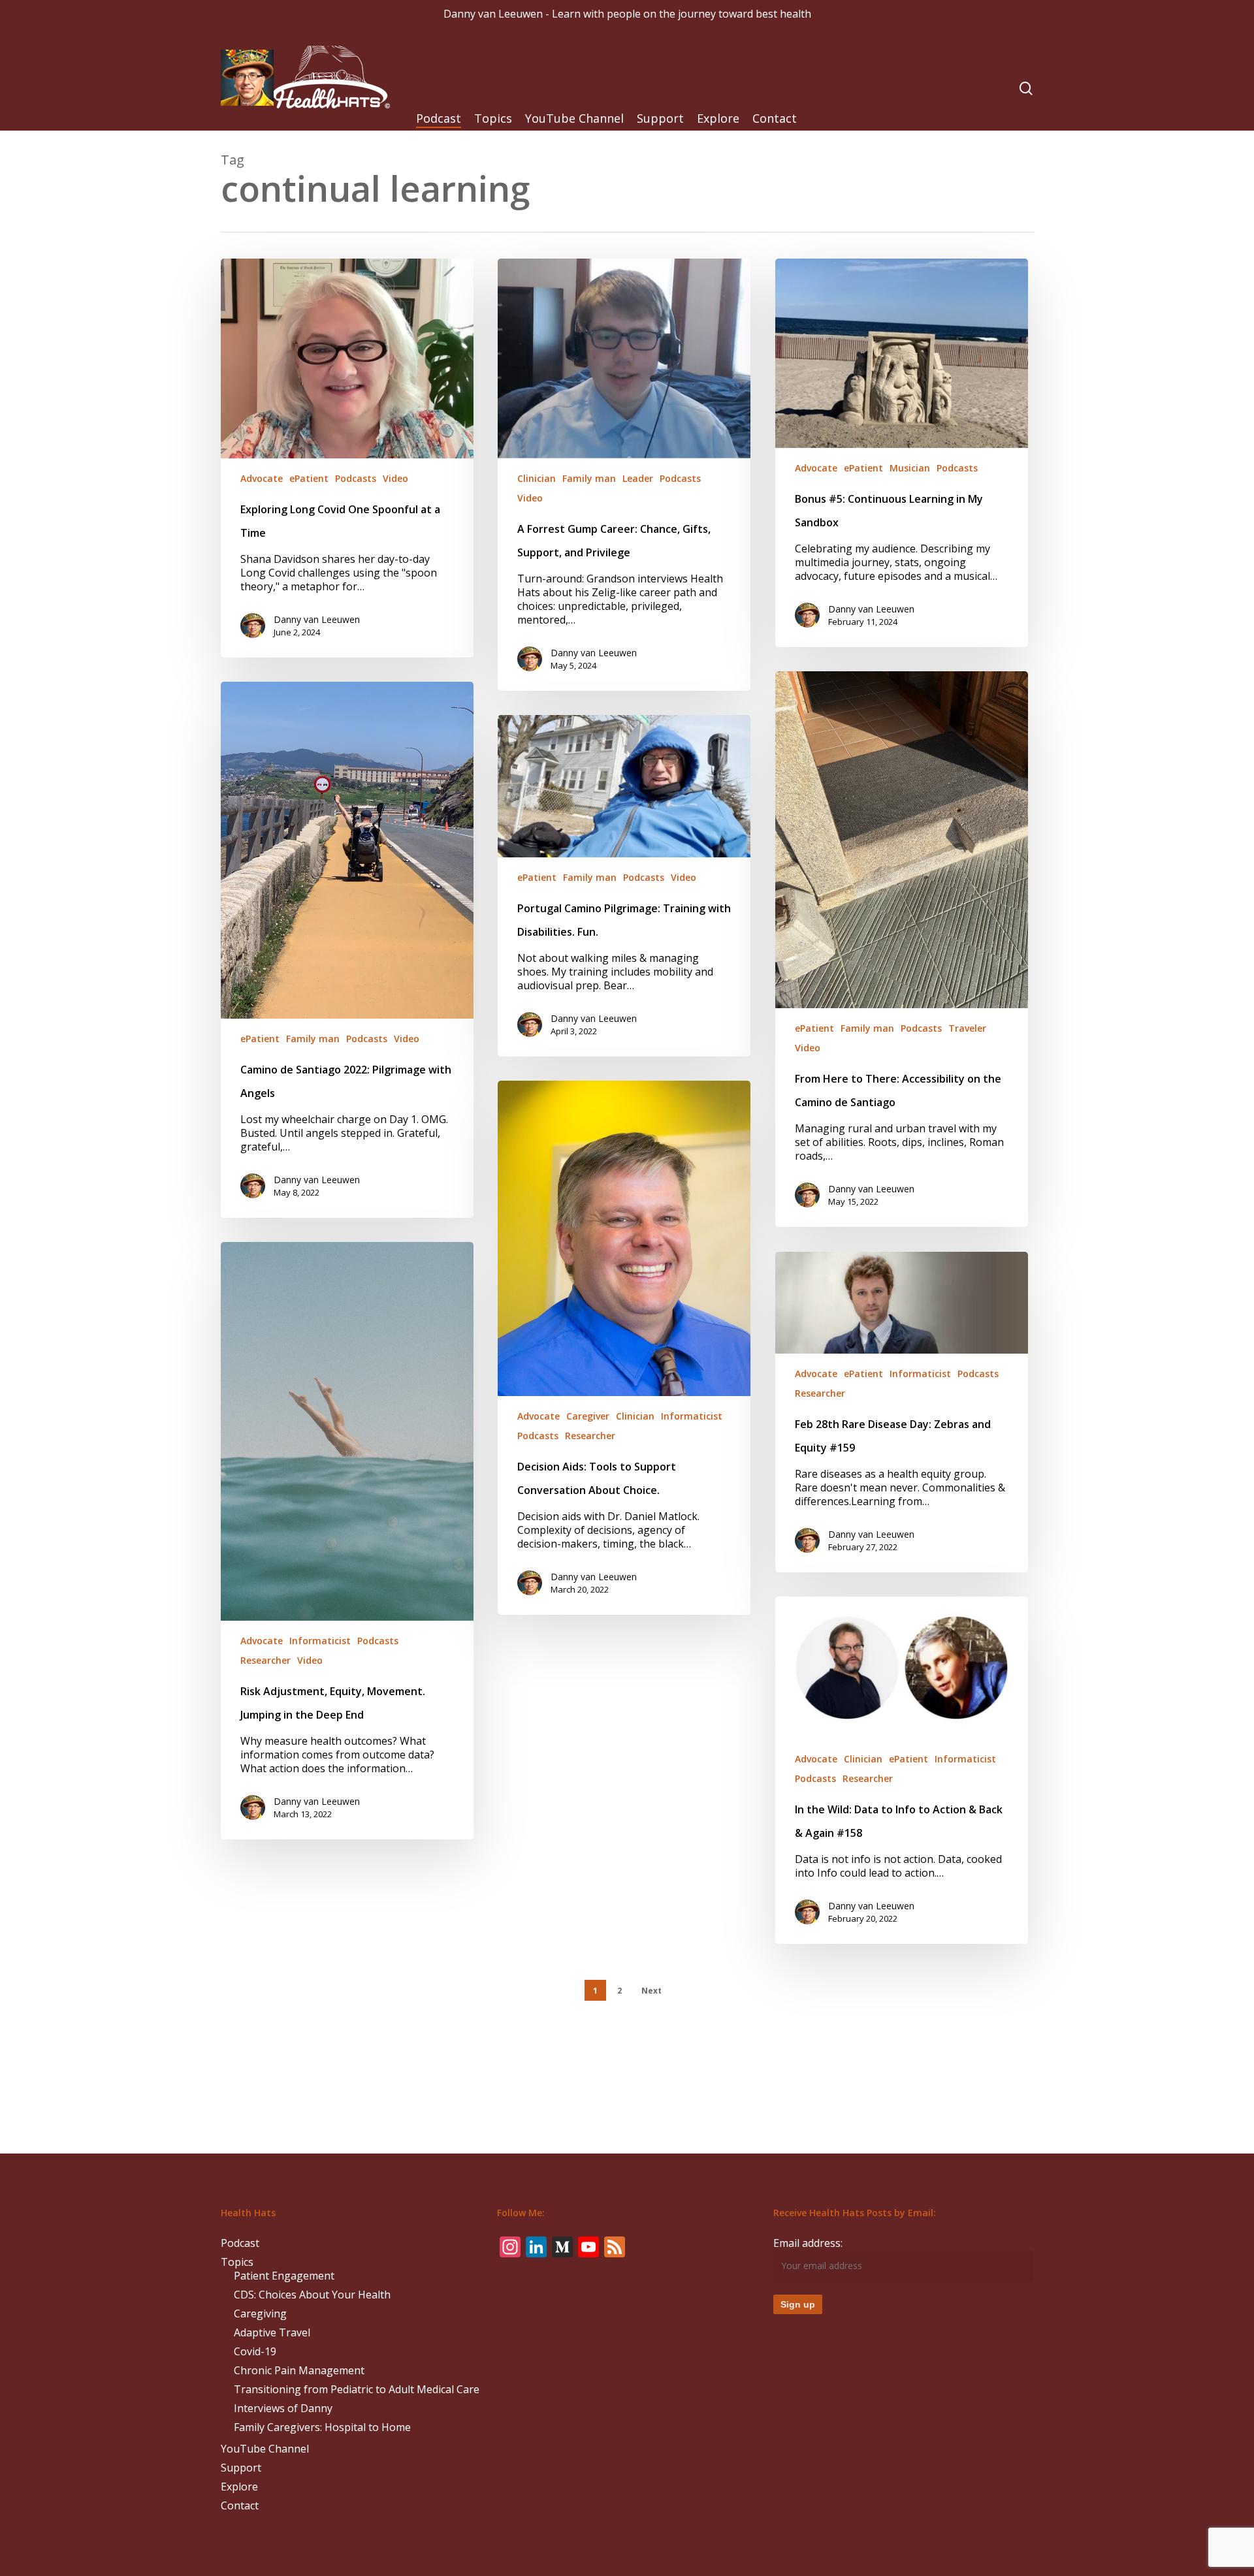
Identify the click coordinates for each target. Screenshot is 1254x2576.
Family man (589, 478)
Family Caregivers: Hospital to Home (322, 2427)
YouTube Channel (265, 2449)
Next (651, 1991)
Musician (910, 468)
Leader (638, 478)
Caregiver (588, 1416)
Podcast (240, 2243)
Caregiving (260, 2314)
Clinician (537, 478)
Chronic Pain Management (299, 2371)
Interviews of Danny (283, 2409)
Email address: (808, 2243)
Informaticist (692, 1416)
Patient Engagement (284, 2276)
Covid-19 (255, 2352)
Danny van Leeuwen (317, 619)
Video (395, 478)
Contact (240, 2506)
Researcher (590, 1436)
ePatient (309, 478)
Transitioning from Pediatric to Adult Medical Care (357, 2390)
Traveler (967, 1028)
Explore (239, 2487)
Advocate (262, 478)
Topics (237, 2262)
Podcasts (356, 478)
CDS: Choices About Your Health (312, 2295)
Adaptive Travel (272, 2333)
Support (241, 2468)
